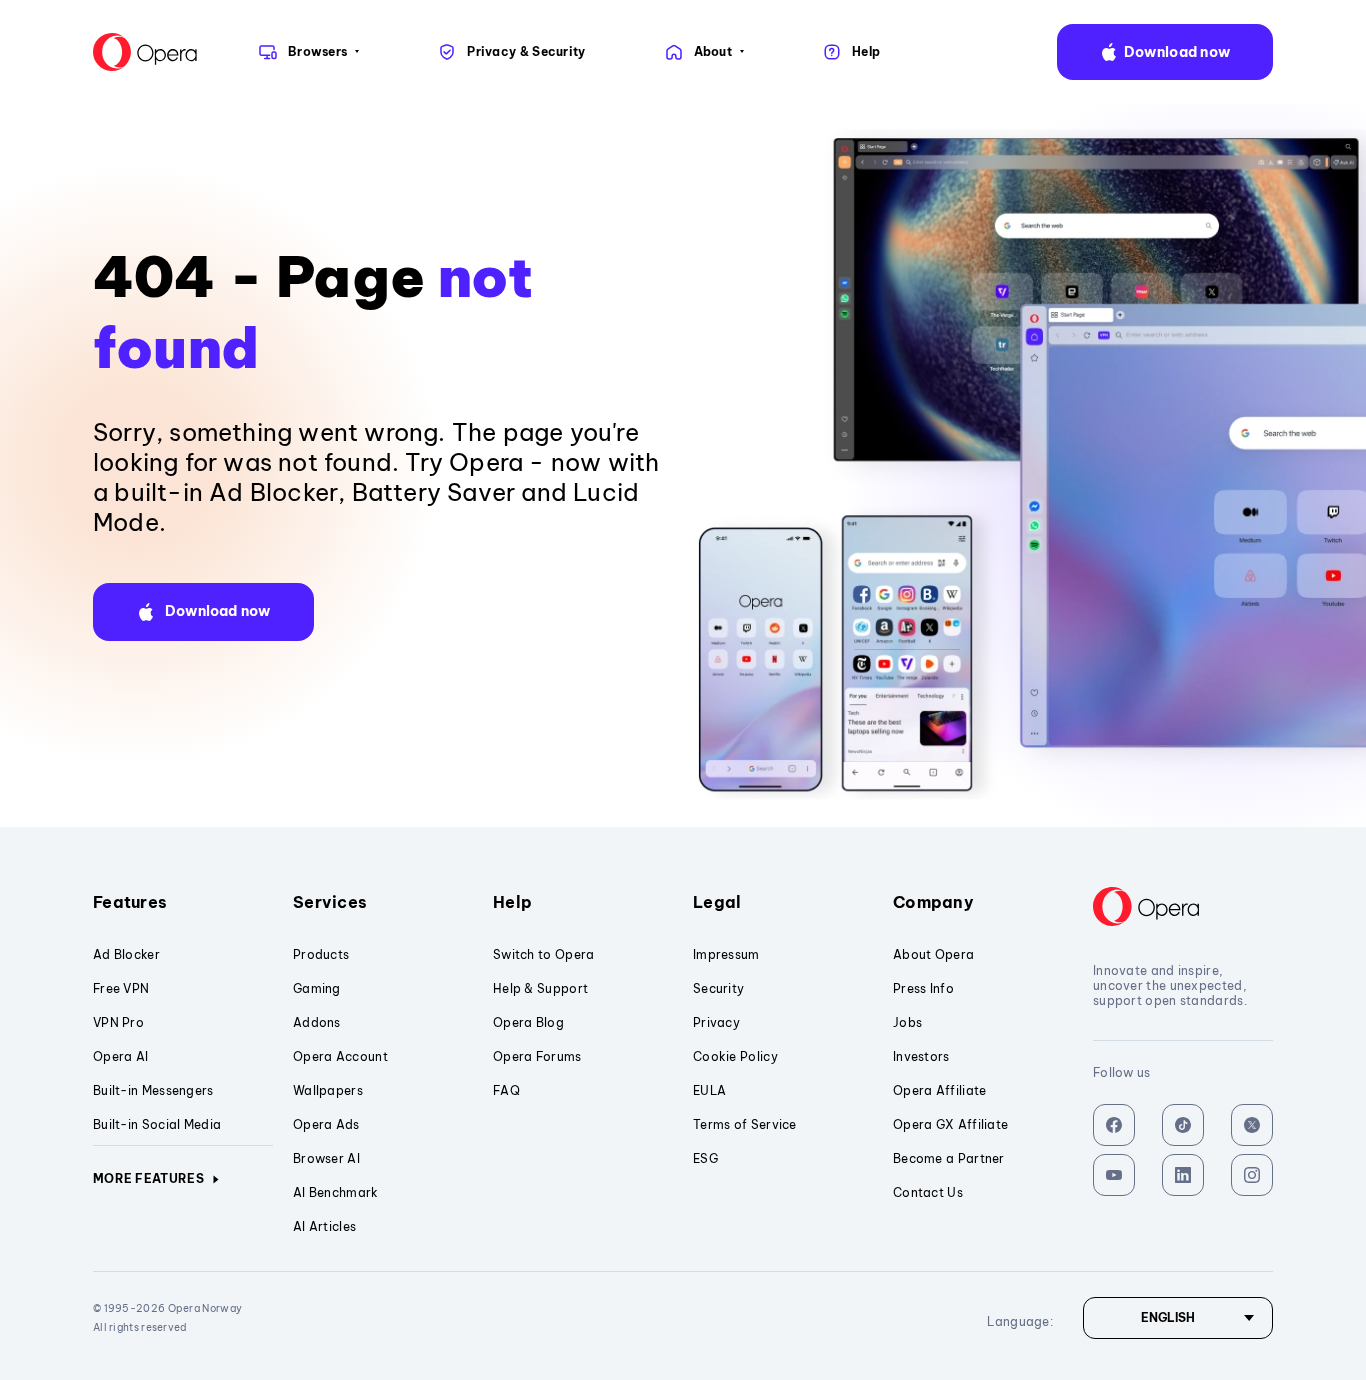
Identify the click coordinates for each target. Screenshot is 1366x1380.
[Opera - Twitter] (1252, 1125)
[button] (1165, 52)
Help (512, 902)
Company (933, 902)
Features (130, 902)
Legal (717, 902)
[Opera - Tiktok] (1183, 1125)
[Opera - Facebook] (1114, 1125)
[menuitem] (307, 52)
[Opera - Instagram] (1252, 1175)
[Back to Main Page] (145, 52)
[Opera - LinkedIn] (1183, 1175)
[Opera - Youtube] (1114, 1175)
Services (330, 902)
